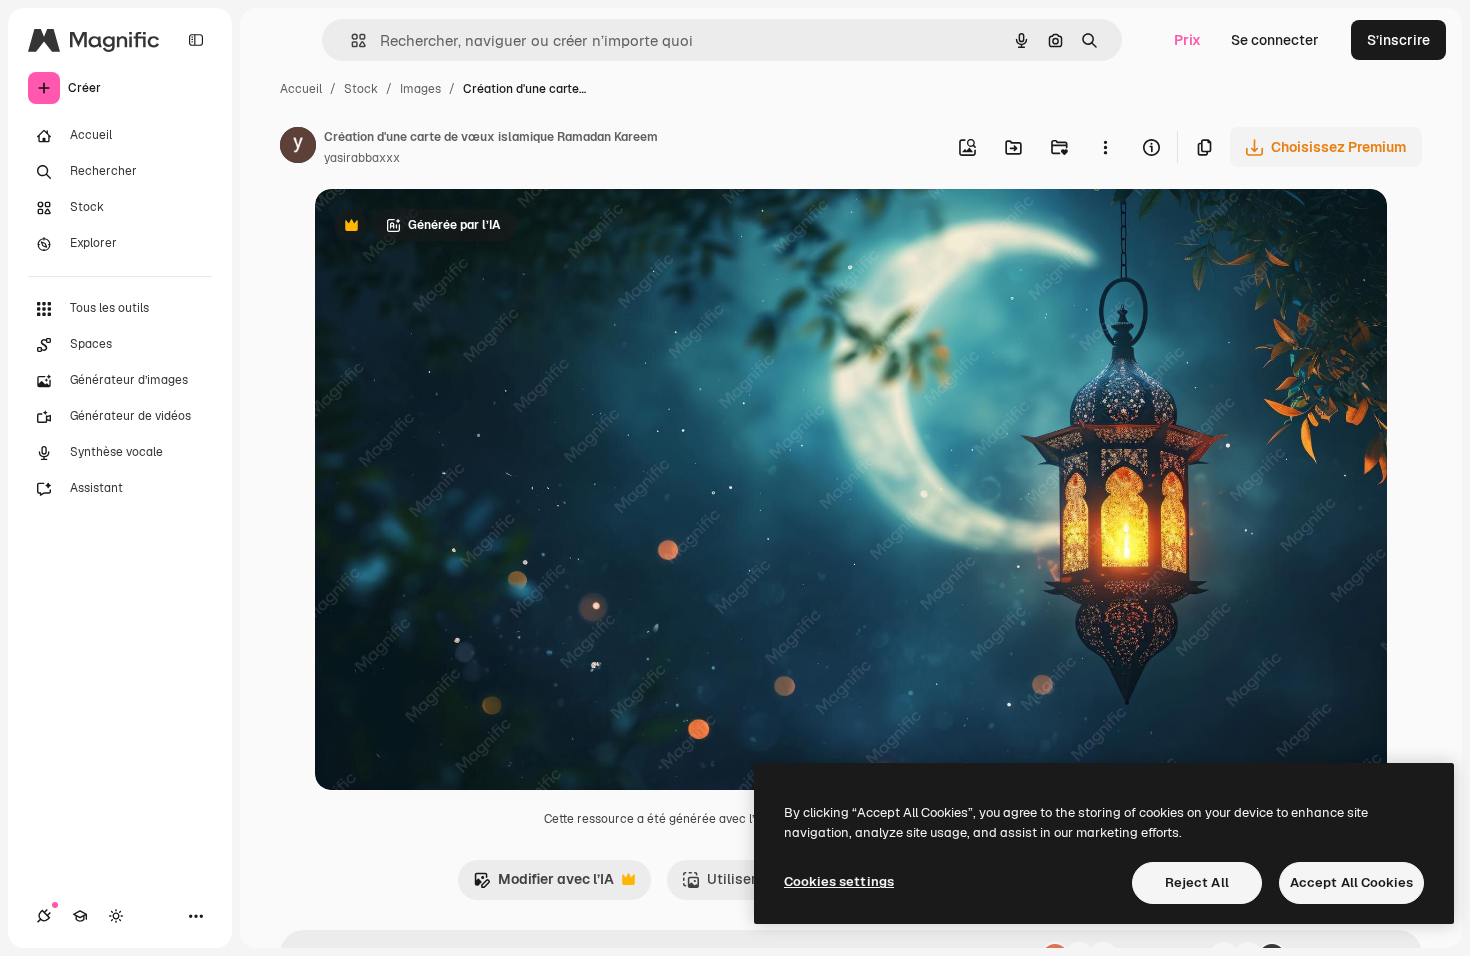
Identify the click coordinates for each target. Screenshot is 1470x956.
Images (420, 89)
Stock (361, 89)
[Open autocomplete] (350, 40)
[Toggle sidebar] (196, 40)
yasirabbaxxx (362, 158)
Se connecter (1275, 40)
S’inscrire (1398, 40)
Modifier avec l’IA (543, 884)
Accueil (301, 89)
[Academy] (80, 916)
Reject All (1197, 882)
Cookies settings (839, 881)
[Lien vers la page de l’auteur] (298, 148)
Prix (1187, 40)
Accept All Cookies (1351, 882)
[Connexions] (44, 916)
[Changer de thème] (116, 916)
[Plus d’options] (1105, 147)
